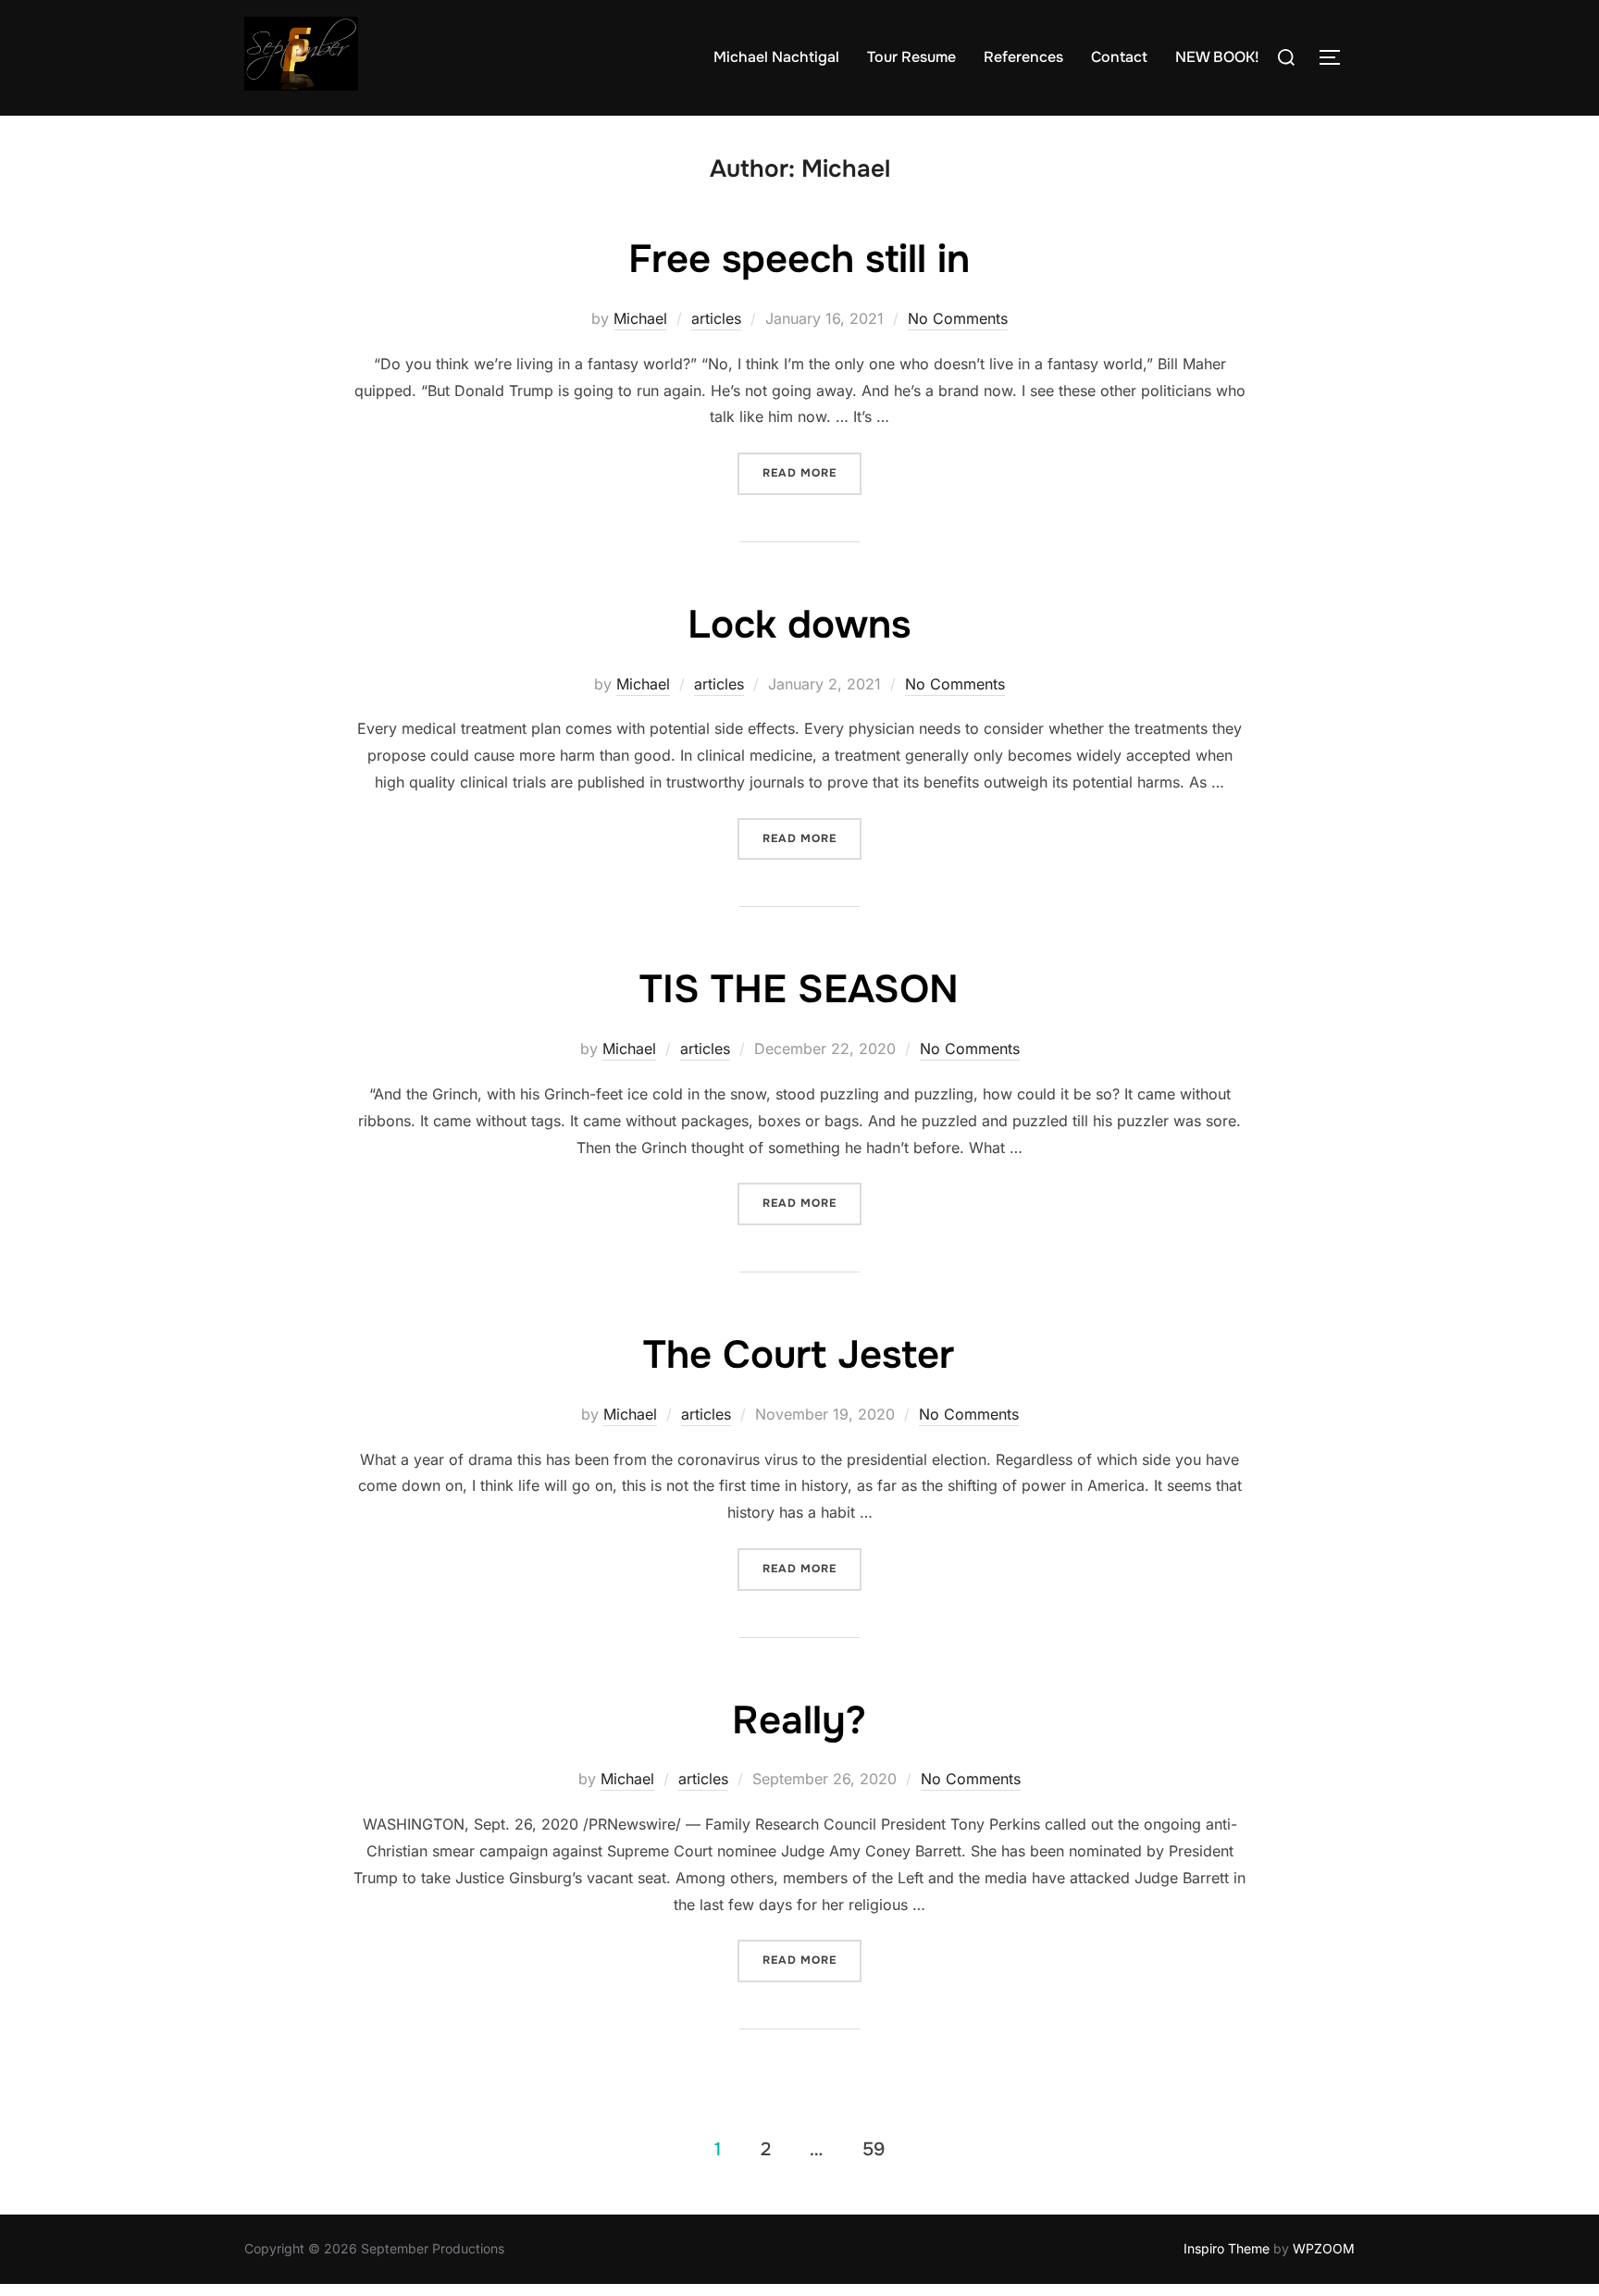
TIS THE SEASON (799, 989)
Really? (799, 1720)
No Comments (958, 318)
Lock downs (799, 625)
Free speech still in (799, 259)
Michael (640, 318)
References (1023, 57)
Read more (812, 472)
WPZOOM (1324, 2248)
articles (716, 318)
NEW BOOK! (1217, 57)
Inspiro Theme (1227, 2248)
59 (874, 2149)
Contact (1119, 57)
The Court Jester (799, 1355)
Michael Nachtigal (776, 57)
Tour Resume (911, 57)
